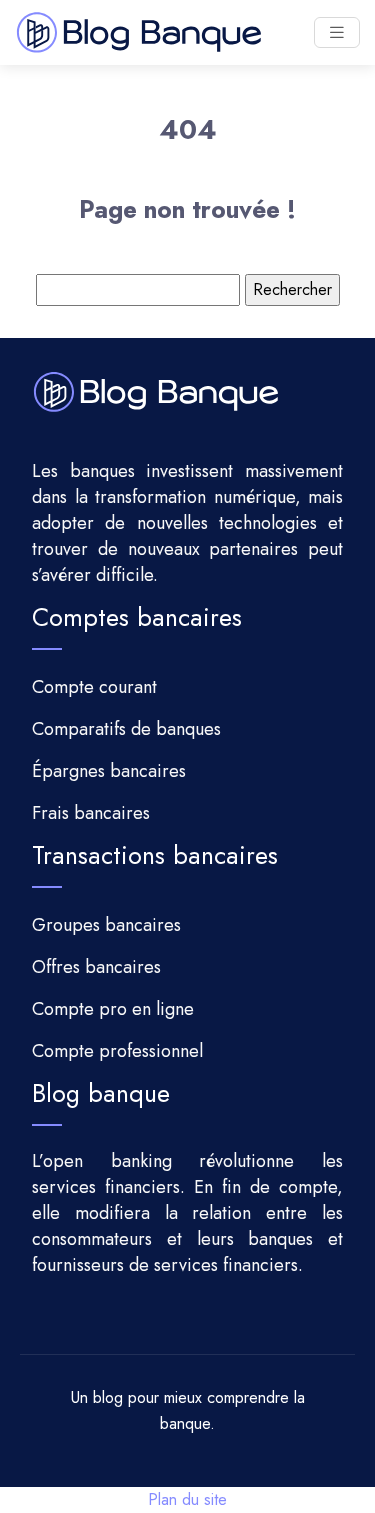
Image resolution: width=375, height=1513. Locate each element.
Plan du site (187, 1499)
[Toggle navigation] (337, 33)
